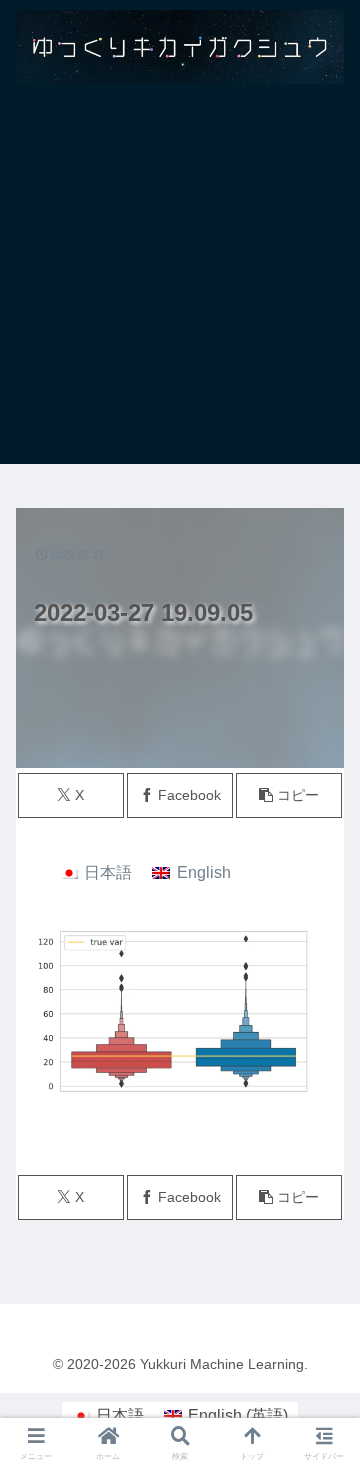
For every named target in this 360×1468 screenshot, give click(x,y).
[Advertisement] (180, 284)
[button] (289, 795)
